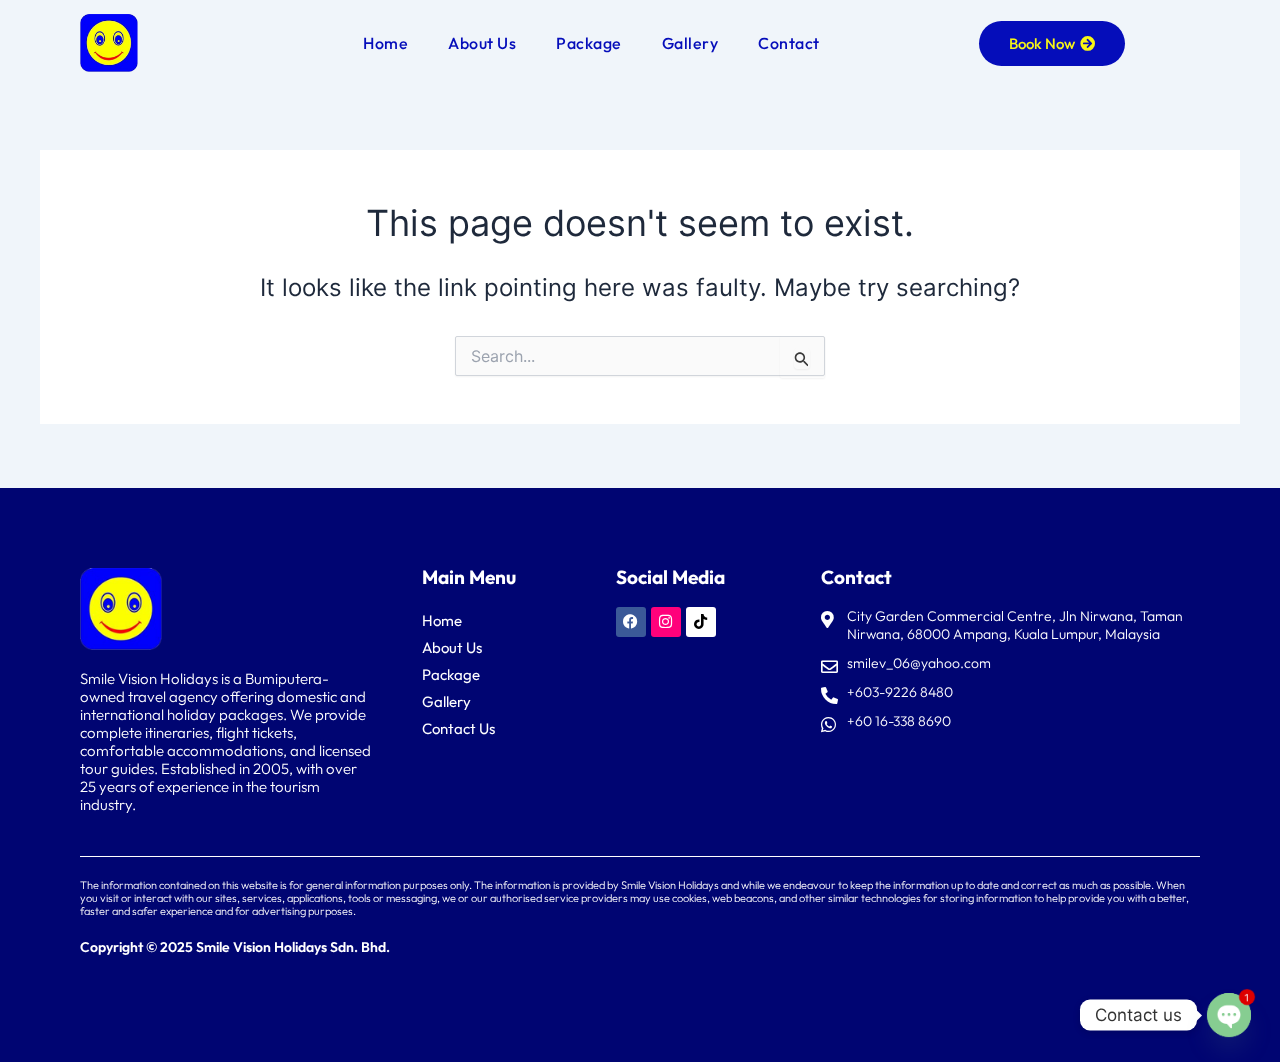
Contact (789, 43)
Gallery (690, 43)
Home (385, 43)
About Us (482, 43)
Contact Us (458, 728)
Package (589, 43)
